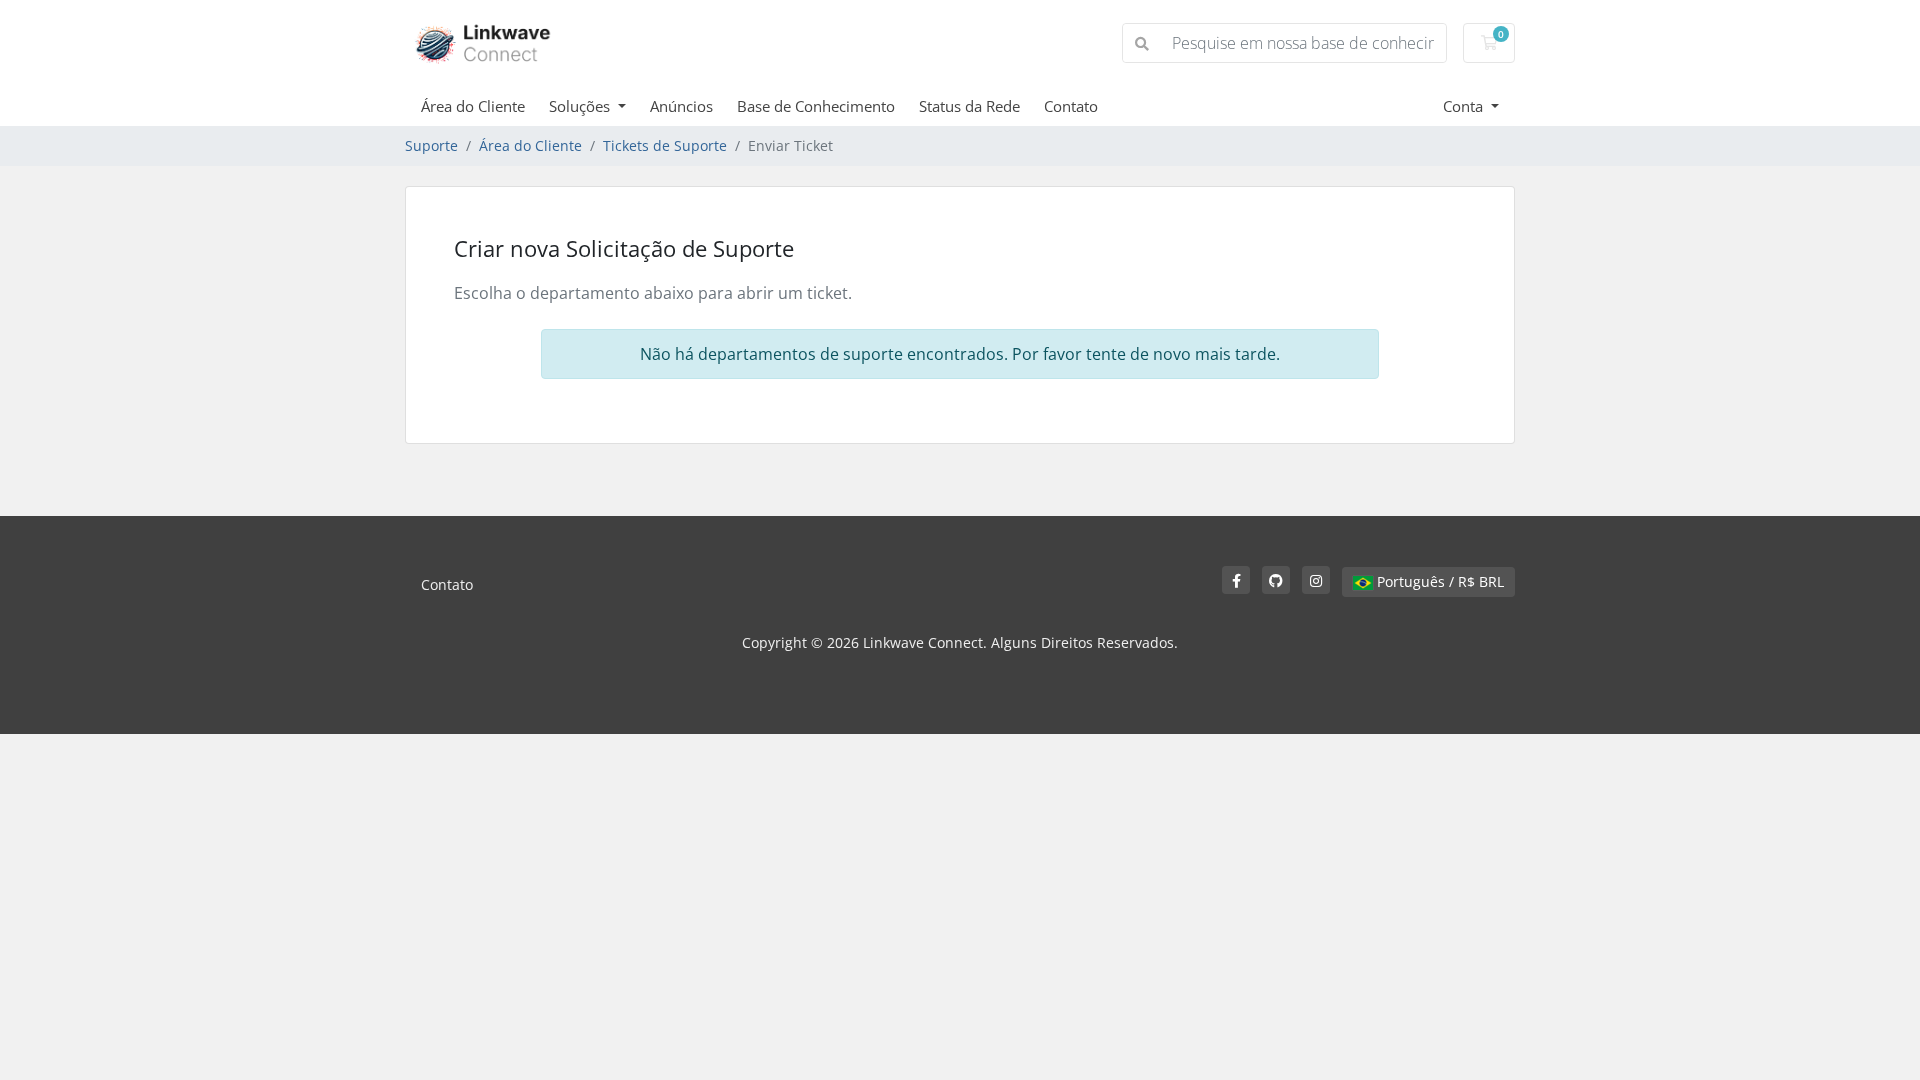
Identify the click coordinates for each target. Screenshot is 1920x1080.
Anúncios (681, 106)
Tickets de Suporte (665, 145)
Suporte (431, 145)
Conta (1465, 106)
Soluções (581, 106)
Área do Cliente (473, 106)
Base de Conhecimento (816, 106)
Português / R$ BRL (1438, 581)
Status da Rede (969, 106)
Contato (1071, 106)
